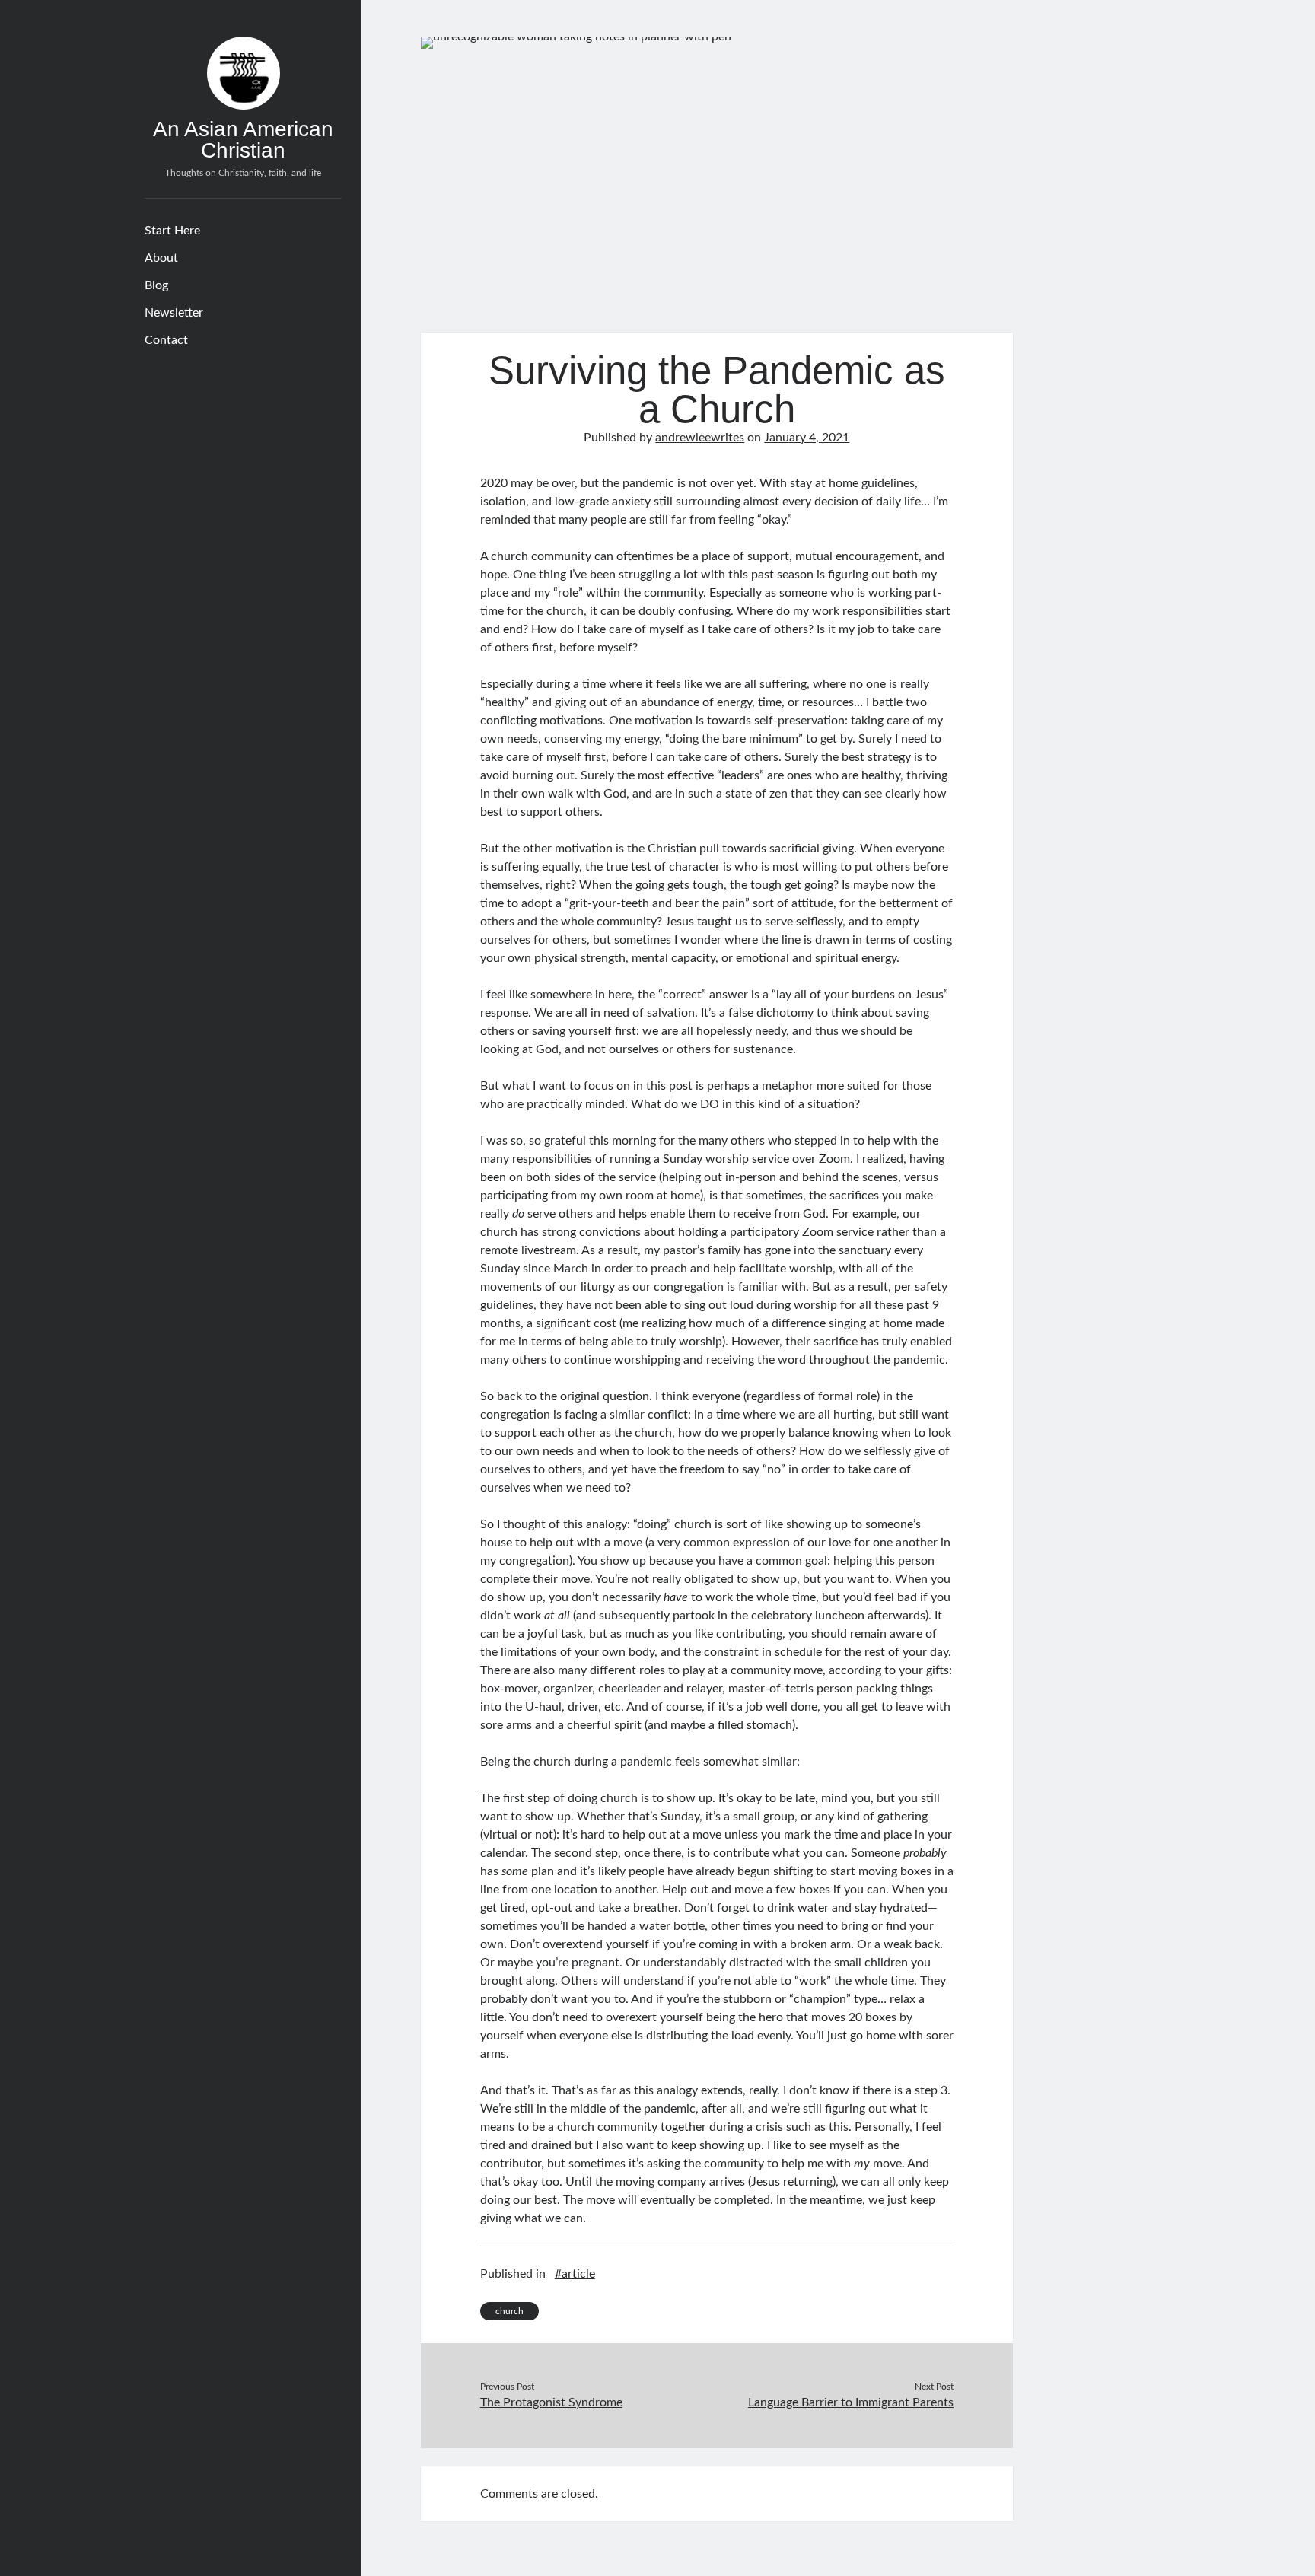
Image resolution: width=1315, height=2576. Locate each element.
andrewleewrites (700, 438)
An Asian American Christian (243, 140)
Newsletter (174, 313)
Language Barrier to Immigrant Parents (851, 2402)
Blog (156, 285)
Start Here (172, 231)
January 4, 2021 (807, 438)
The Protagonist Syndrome (551, 2402)
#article (575, 2274)
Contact (166, 340)
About (161, 258)
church (509, 2311)
